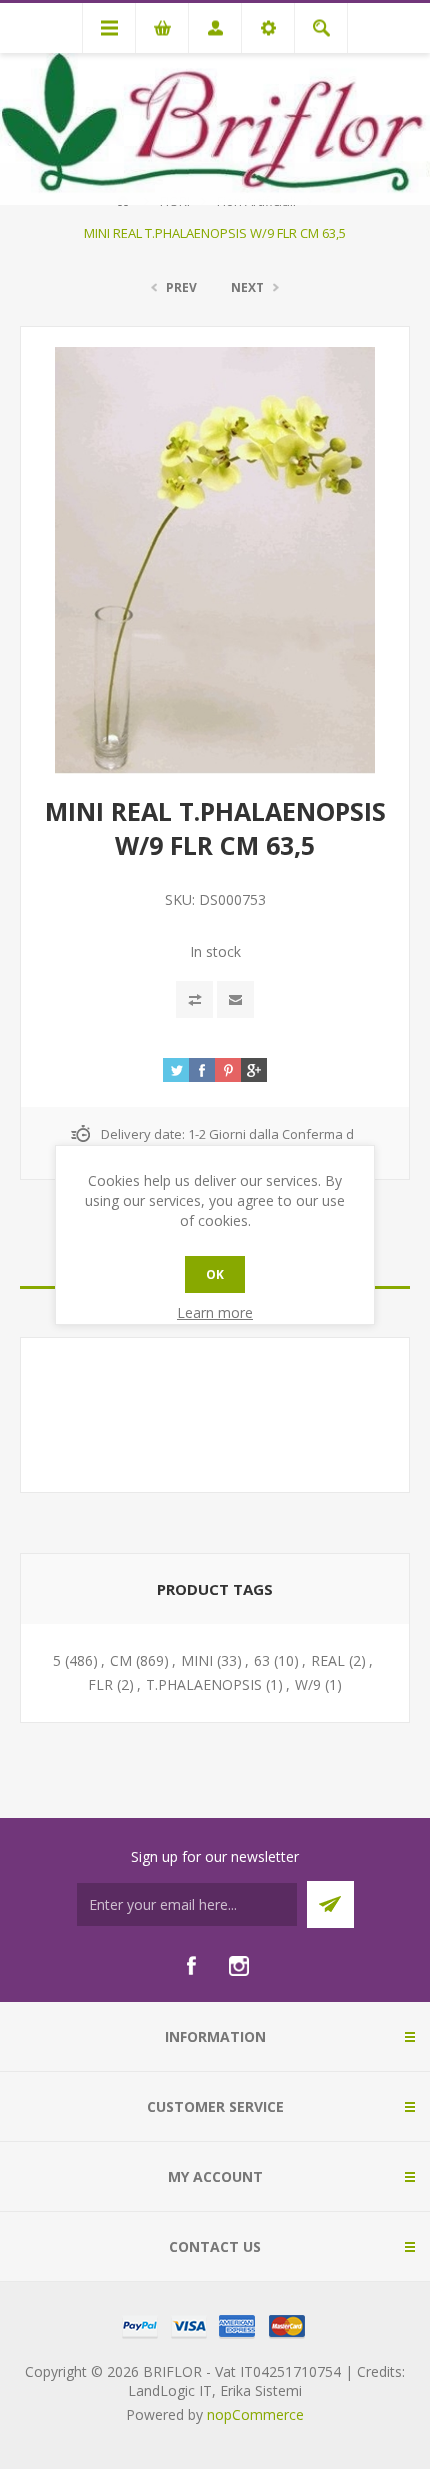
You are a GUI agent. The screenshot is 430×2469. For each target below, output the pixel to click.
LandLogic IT (170, 2390)
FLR (100, 1684)
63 (262, 1660)
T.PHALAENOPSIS (204, 1684)
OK (215, 1274)
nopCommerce (255, 2414)
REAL (328, 1660)
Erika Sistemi (261, 2390)
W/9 (308, 1684)
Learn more (215, 1312)
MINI (197, 1660)
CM (121, 1660)
